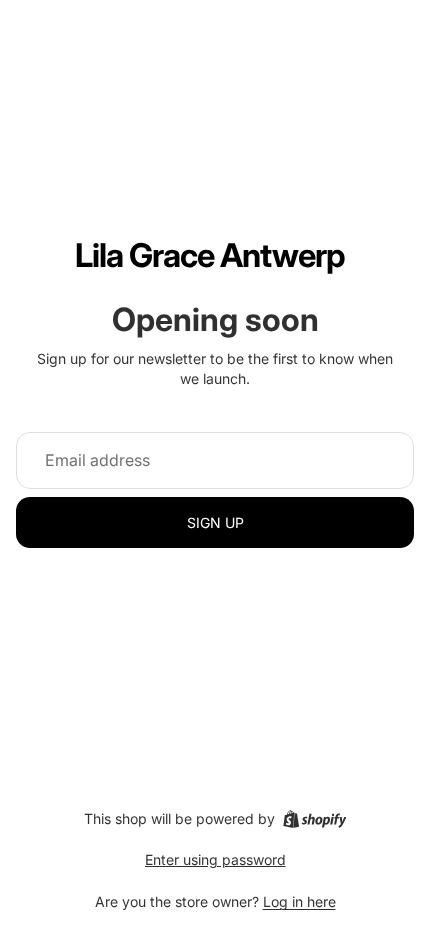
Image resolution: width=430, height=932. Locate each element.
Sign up (215, 522)
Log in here (299, 901)
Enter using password (215, 859)
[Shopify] (314, 819)
